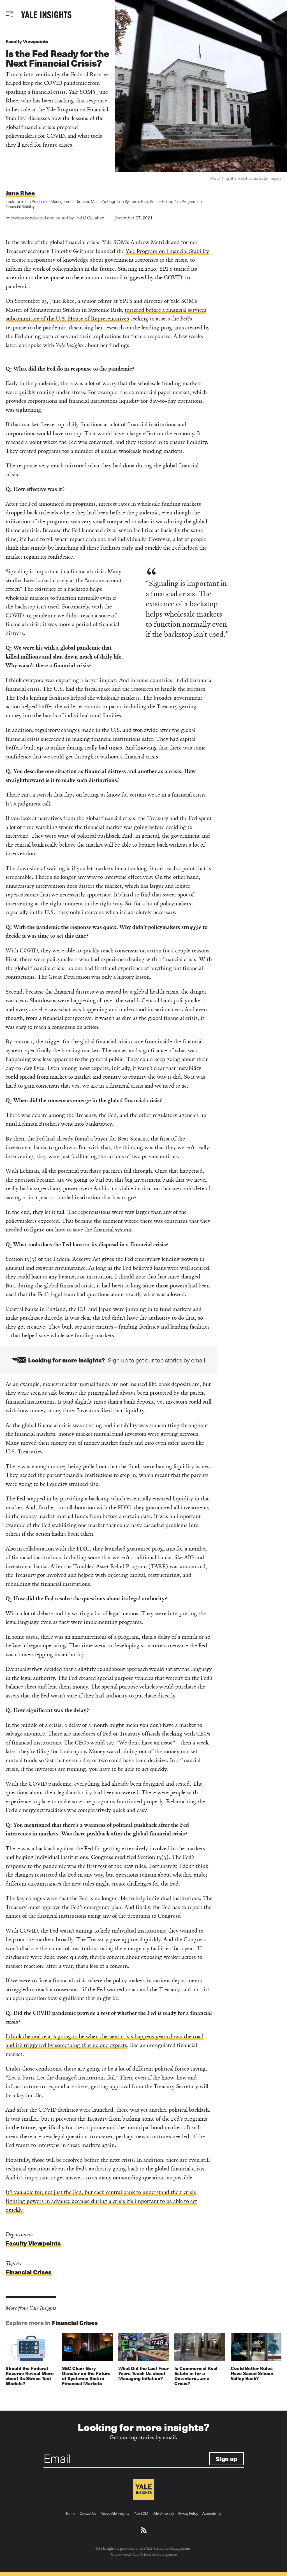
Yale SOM (141, 2513)
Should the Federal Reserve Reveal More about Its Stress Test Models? (30, 2376)
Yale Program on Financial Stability (167, 251)
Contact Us (88, 2513)
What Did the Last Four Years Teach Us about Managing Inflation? (143, 2373)
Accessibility (212, 2513)
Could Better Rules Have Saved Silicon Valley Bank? (252, 2373)
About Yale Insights (115, 2513)
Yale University (163, 2513)
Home (71, 2513)
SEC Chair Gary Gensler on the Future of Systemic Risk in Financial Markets (86, 2376)
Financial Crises (29, 2272)
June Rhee (20, 193)
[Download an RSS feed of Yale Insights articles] (144, 2530)
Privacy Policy (188, 2513)
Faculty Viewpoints (27, 41)
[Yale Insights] (46, 15)
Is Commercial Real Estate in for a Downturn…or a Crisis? (196, 2376)
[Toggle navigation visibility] (11, 14)
